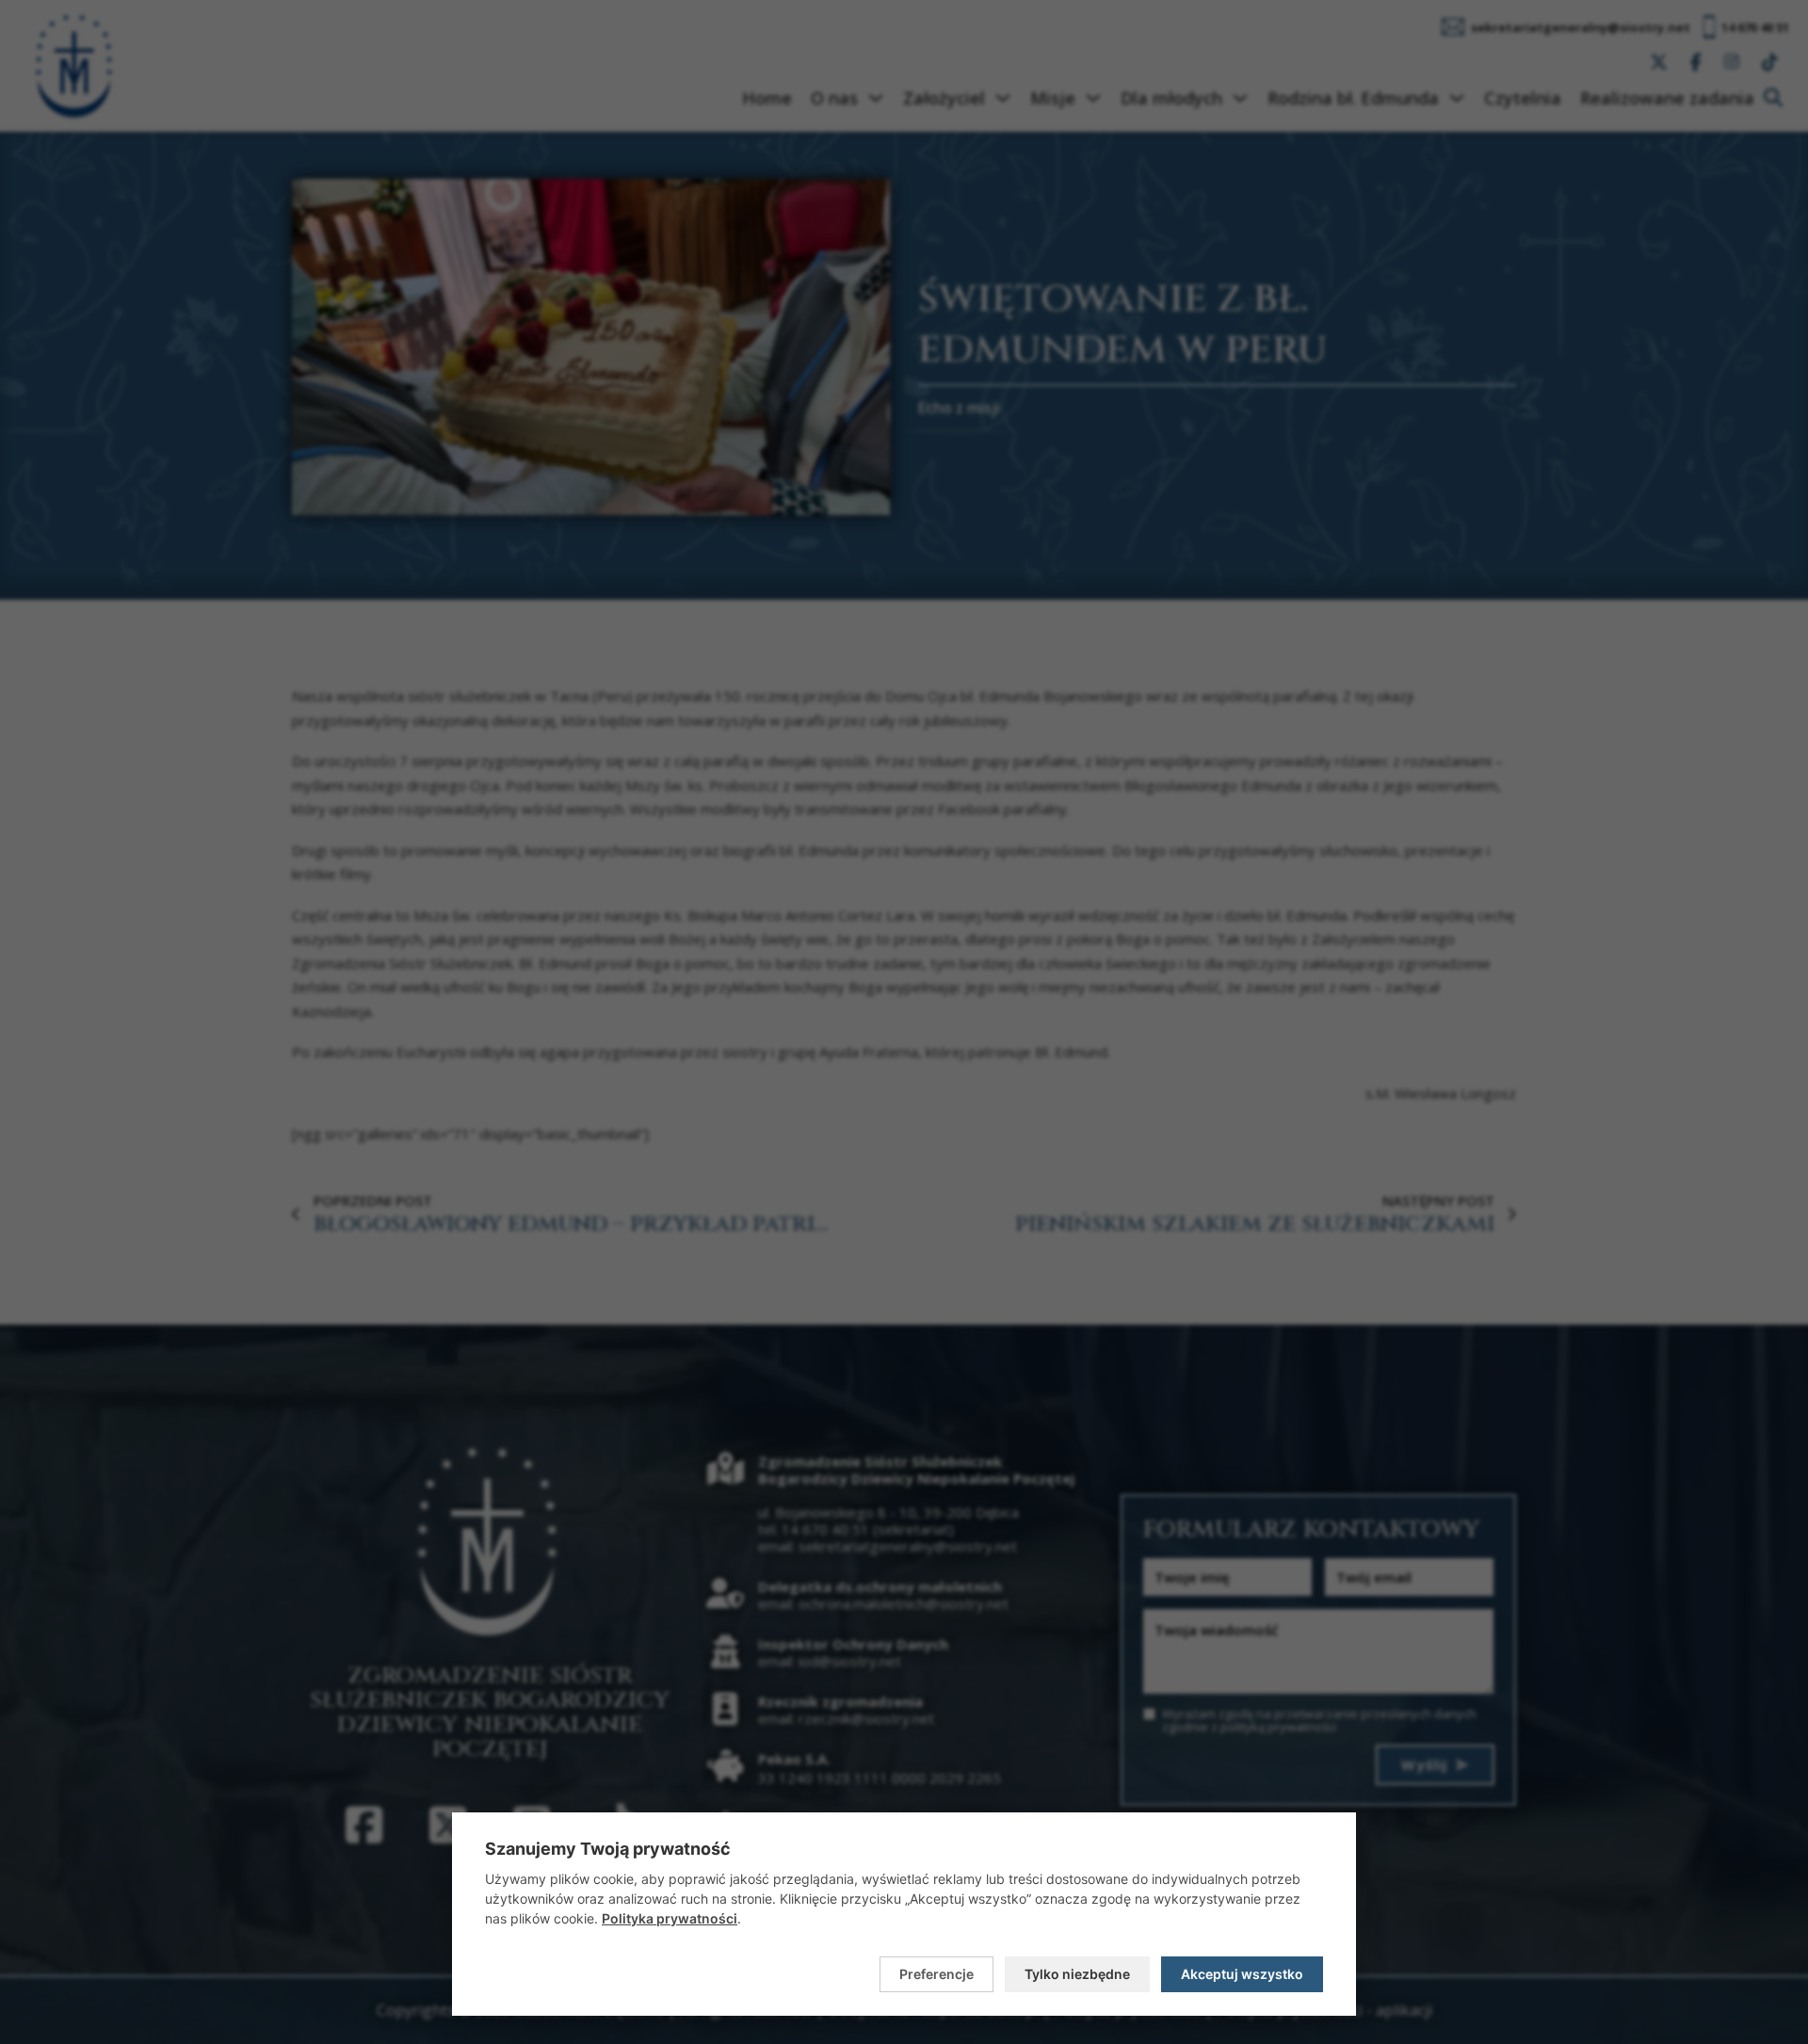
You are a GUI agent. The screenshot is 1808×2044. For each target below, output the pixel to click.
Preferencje (936, 1974)
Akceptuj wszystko (1242, 1974)
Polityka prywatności (670, 1918)
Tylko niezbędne (1077, 1974)
